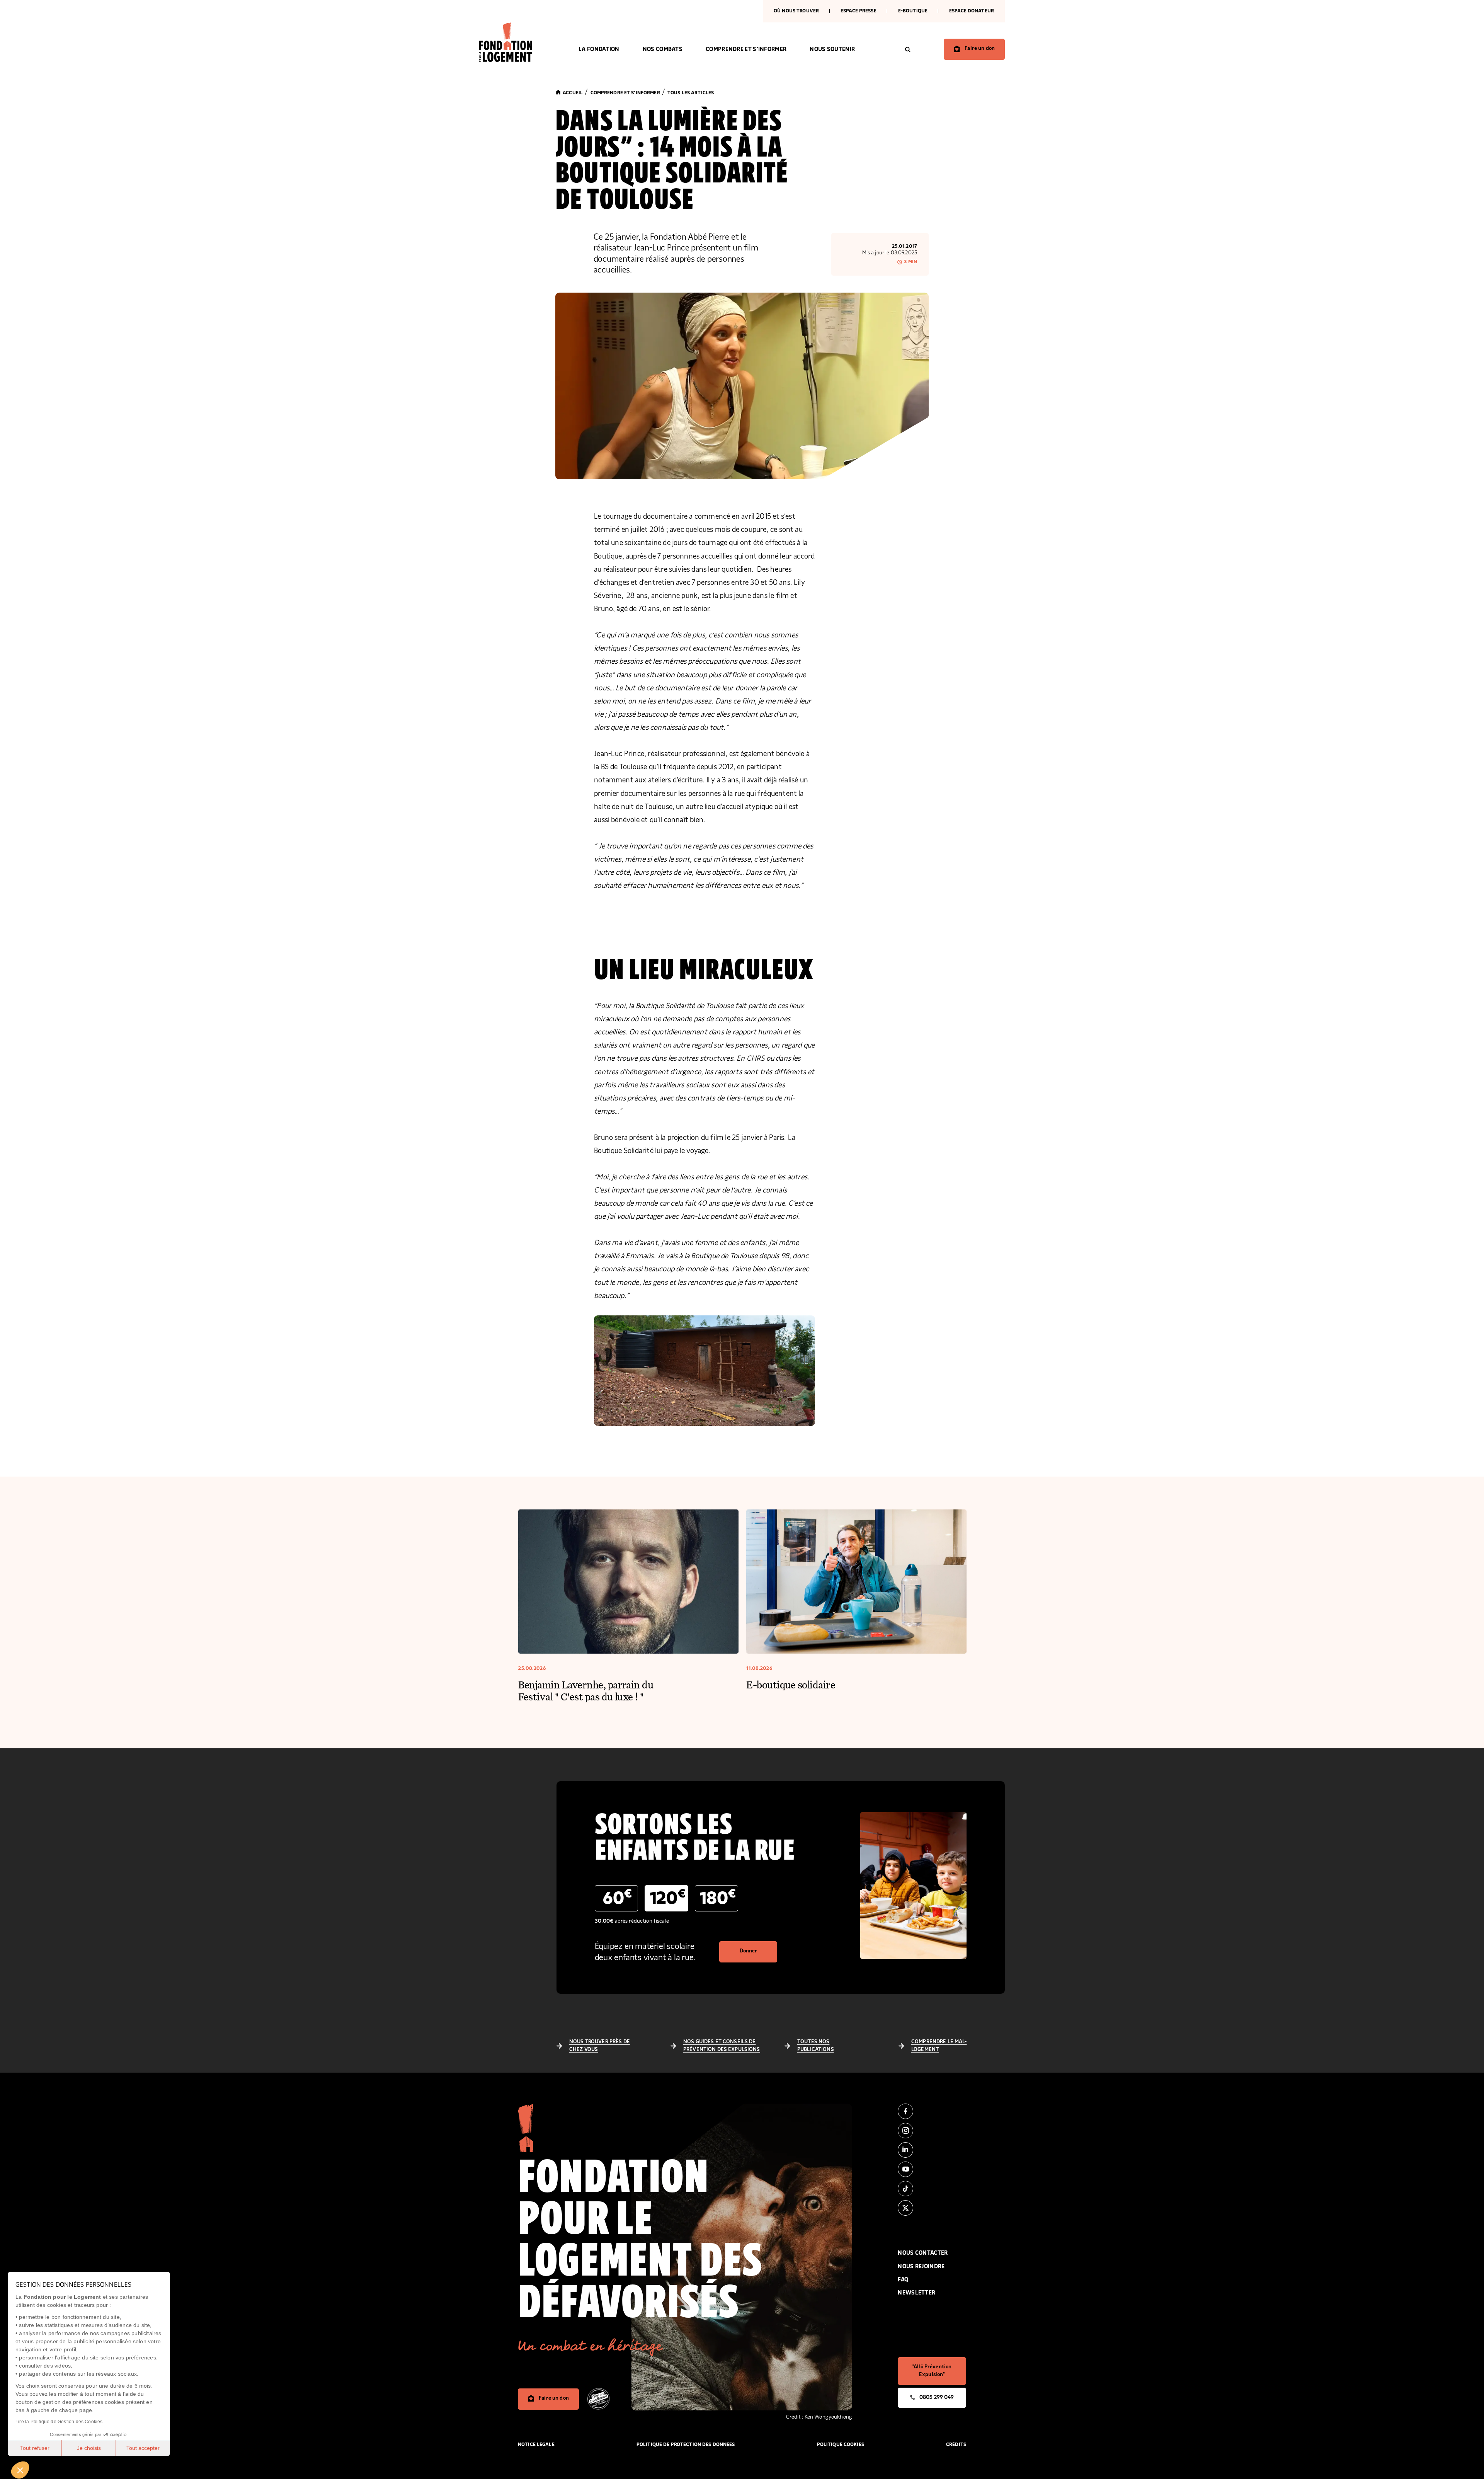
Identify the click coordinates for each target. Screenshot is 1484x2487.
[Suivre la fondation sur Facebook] (932, 2111)
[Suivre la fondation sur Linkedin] (932, 2150)
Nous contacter (923, 2253)
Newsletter (916, 2293)
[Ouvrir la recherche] (908, 49)
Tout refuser (35, 2448)
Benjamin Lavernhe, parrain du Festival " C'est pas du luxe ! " (586, 1690)
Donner (749, 1951)
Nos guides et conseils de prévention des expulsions (722, 2046)
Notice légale (536, 2445)
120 (668, 1898)
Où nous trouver (796, 11)
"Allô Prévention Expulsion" (932, 2371)
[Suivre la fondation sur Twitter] (932, 2208)
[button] (20, 2470)
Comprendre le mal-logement (939, 2046)
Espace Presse (859, 11)
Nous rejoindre (921, 2266)
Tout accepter (143, 2448)
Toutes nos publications (816, 2046)
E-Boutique (913, 11)
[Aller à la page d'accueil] (517, 42)
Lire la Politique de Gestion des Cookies (59, 2422)
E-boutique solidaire (791, 1684)
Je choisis (89, 2448)
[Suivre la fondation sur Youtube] (932, 2169)
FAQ (903, 2280)
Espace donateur (972, 11)
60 (617, 1898)
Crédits (956, 2445)
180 (718, 1898)
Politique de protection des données (686, 2445)
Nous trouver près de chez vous (600, 2046)
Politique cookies (841, 2445)
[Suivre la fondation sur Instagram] (932, 2131)
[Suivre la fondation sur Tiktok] (932, 2189)
